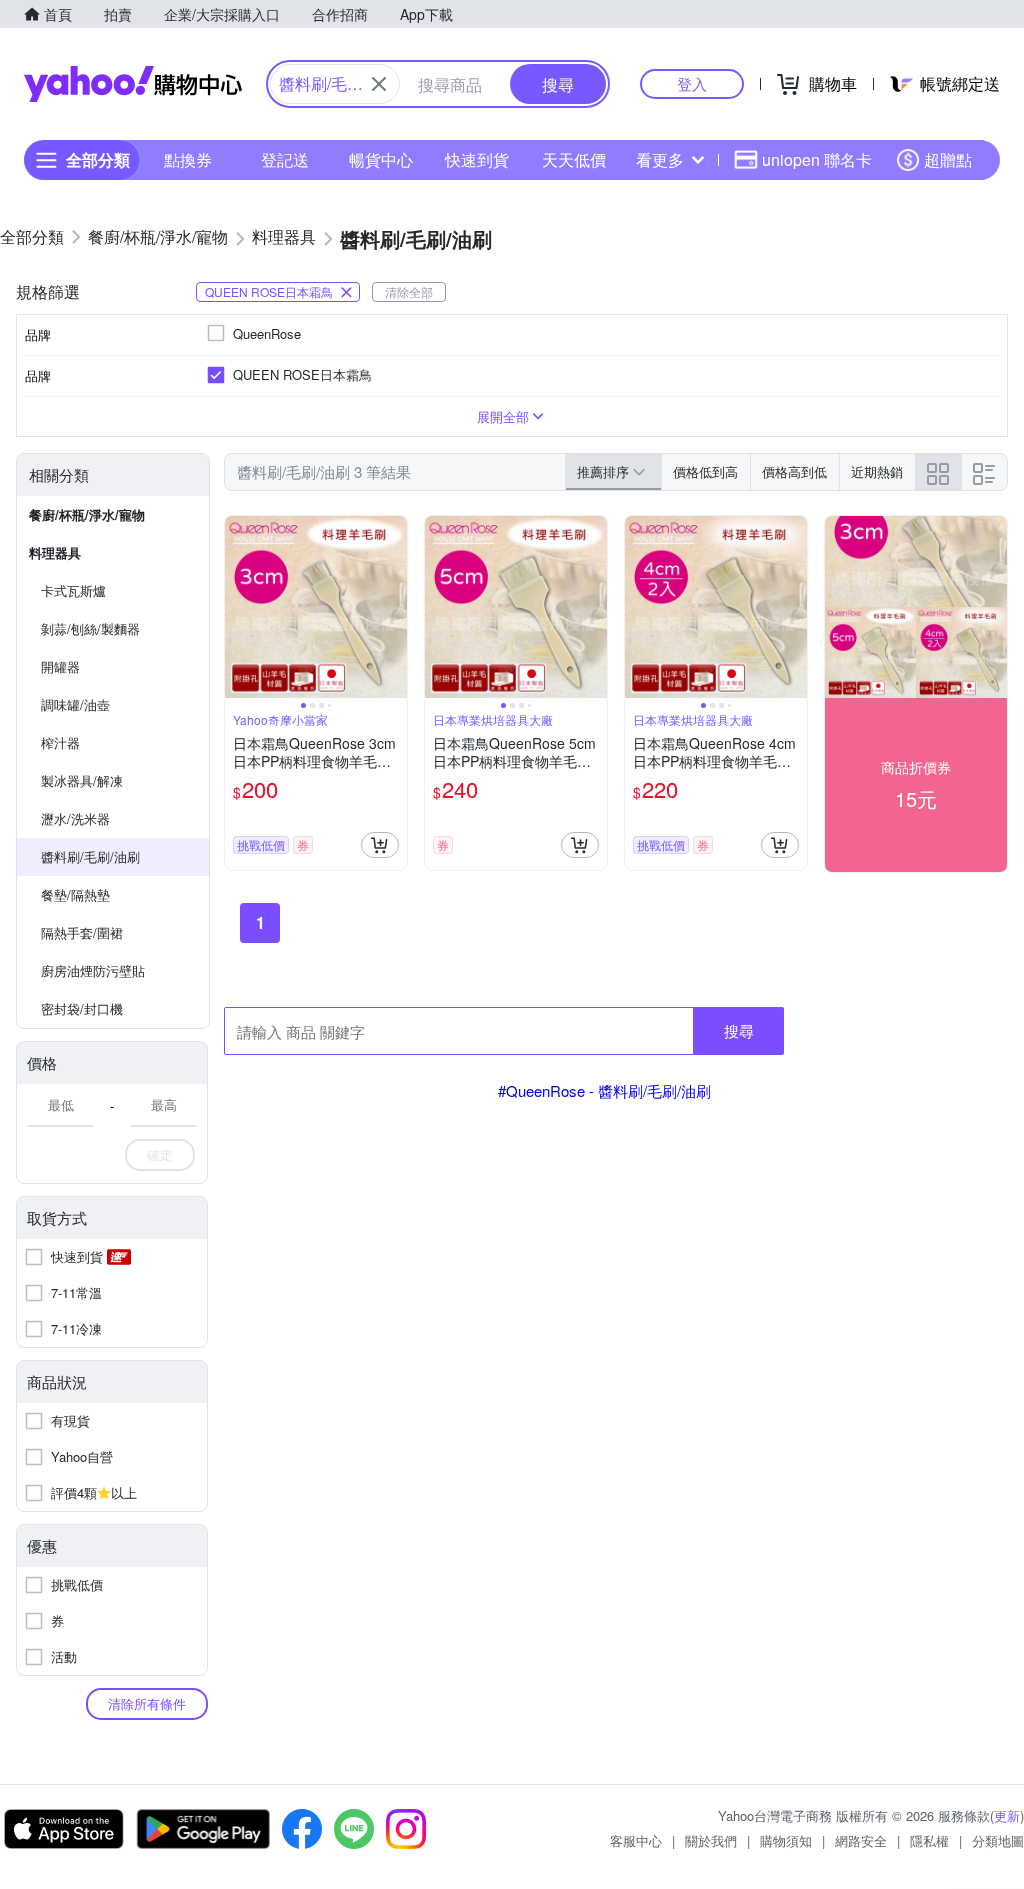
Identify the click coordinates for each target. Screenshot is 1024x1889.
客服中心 (636, 1840)
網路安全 (861, 1840)
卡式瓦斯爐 (73, 590)
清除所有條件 (147, 1703)
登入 (692, 83)
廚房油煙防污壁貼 (93, 970)
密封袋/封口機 (82, 1008)
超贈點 (948, 159)
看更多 (660, 159)
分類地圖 (998, 1840)
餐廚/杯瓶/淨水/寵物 (87, 514)
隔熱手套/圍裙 (82, 932)
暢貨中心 (381, 159)
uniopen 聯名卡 (817, 159)
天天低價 (574, 159)
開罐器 (60, 666)
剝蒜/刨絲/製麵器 (90, 628)
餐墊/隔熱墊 (75, 894)
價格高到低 (794, 471)
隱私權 (929, 1840)
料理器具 (55, 552)
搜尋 (739, 1030)
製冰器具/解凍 (82, 780)
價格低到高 (705, 471)
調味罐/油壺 (75, 704)
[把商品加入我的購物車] (380, 845)
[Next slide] (394, 607)
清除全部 (409, 291)
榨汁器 (60, 742)
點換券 (188, 159)
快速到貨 (477, 159)
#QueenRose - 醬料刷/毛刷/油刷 (604, 1090)
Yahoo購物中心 (133, 84)
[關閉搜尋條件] (379, 84)
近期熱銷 (877, 471)
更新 (1007, 1815)
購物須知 (786, 1840)
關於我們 (711, 1840)
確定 (160, 1154)
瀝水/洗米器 (75, 818)
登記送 (285, 159)
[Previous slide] (238, 607)
